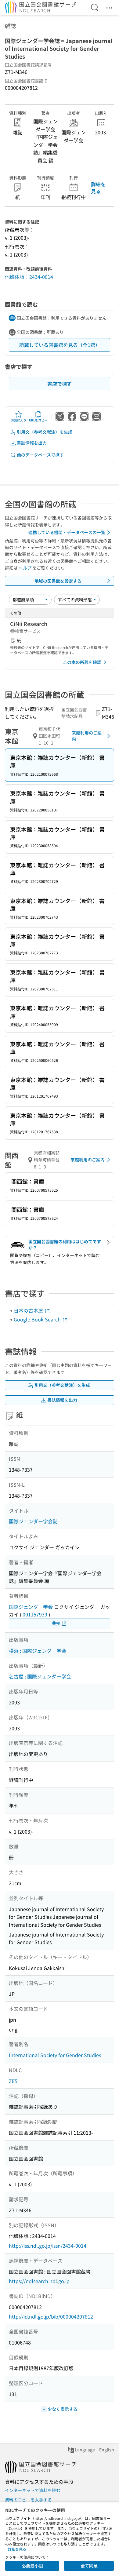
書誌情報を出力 (32, 443)
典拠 (56, 1623)
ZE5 (13, 2081)
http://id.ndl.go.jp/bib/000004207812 (51, 2316)
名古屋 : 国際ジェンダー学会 (40, 1676)
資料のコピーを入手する (28, 2500)
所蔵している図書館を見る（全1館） (60, 345)
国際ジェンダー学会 (31, 1607)
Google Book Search (38, 1319)
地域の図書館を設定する (58, 581)
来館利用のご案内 (87, 736)
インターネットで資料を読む (33, 2490)
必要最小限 (32, 2566)
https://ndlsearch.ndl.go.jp (39, 2281)
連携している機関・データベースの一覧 (67, 532)
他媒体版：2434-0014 (29, 277)
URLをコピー (38, 420)
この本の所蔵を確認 (82, 662)
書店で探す (60, 384)
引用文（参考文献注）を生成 (45, 432)
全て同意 (89, 2566)
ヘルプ (25, 568)
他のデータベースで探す (40, 455)
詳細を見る (98, 188)
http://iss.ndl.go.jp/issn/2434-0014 (48, 2246)
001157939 (35, 1614)
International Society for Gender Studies (55, 2055)
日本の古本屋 (29, 1310)
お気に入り (19, 420)
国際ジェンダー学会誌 (33, 1521)
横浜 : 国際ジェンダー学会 (38, 1651)
